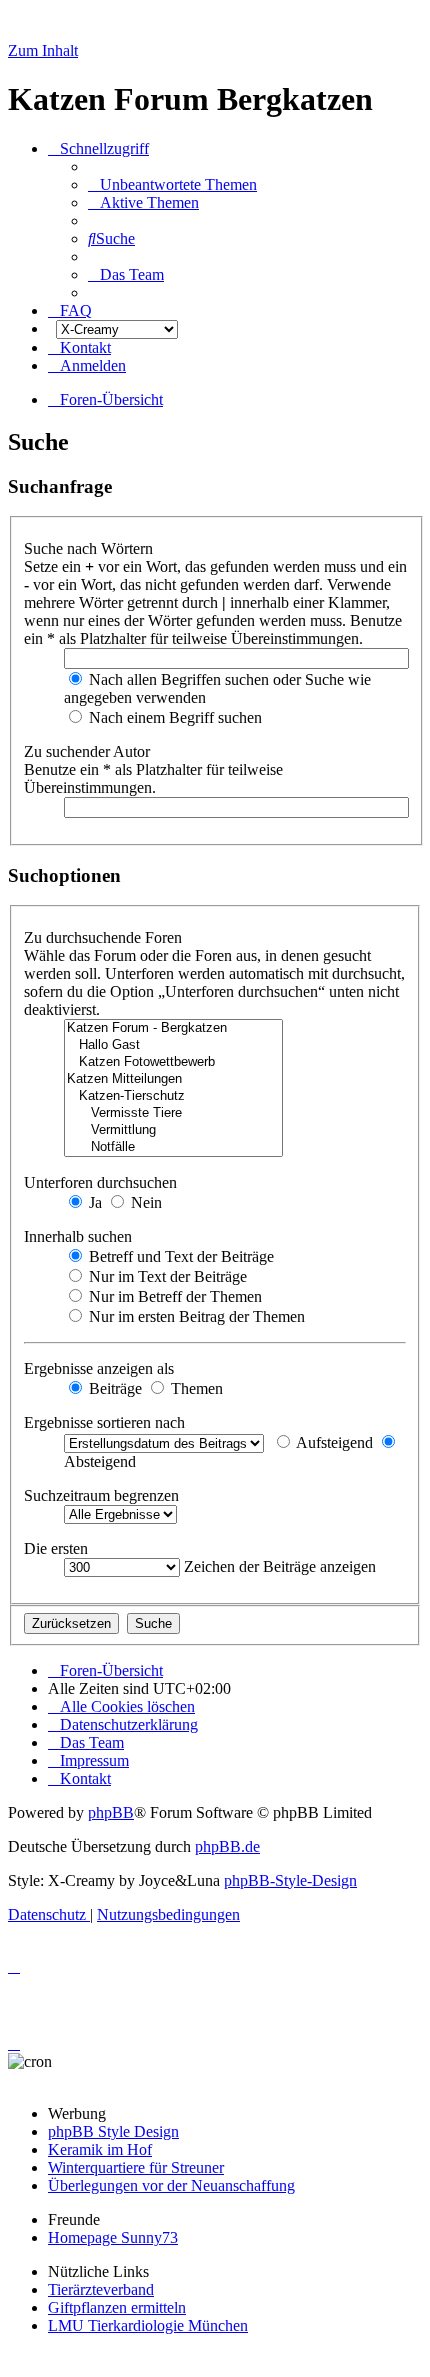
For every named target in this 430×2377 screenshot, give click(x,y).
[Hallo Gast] (173, 1045)
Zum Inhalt (43, 50)
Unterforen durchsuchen (102, 1182)
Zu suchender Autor (89, 751)
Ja (93, 1202)
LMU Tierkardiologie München (148, 2325)
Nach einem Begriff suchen (173, 717)
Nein (144, 1202)
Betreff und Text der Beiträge (179, 1256)
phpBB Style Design (113, 2131)
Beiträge (113, 1388)
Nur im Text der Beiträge (166, 1276)
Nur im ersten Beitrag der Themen (195, 1316)
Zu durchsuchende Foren (105, 937)
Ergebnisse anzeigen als (101, 1368)
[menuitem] (172, 184)
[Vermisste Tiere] (173, 1113)
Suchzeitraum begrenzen (103, 1495)
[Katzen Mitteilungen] (173, 1079)
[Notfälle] (173, 1147)
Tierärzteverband (101, 2289)
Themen (195, 1388)
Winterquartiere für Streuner (136, 2167)
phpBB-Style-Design (290, 1880)
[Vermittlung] (173, 1130)
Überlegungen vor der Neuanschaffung (171, 2185)
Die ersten (58, 1548)
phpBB (111, 1812)
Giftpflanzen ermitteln (117, 2307)
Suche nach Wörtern (90, 548)
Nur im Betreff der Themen (173, 1296)
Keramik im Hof (100, 2149)
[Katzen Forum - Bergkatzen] (173, 1028)
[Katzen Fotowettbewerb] (173, 1062)
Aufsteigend (333, 1442)
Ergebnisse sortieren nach (106, 1422)
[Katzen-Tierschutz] (173, 1096)
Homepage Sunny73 (113, 2237)
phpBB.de (227, 1846)
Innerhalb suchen (80, 1236)
